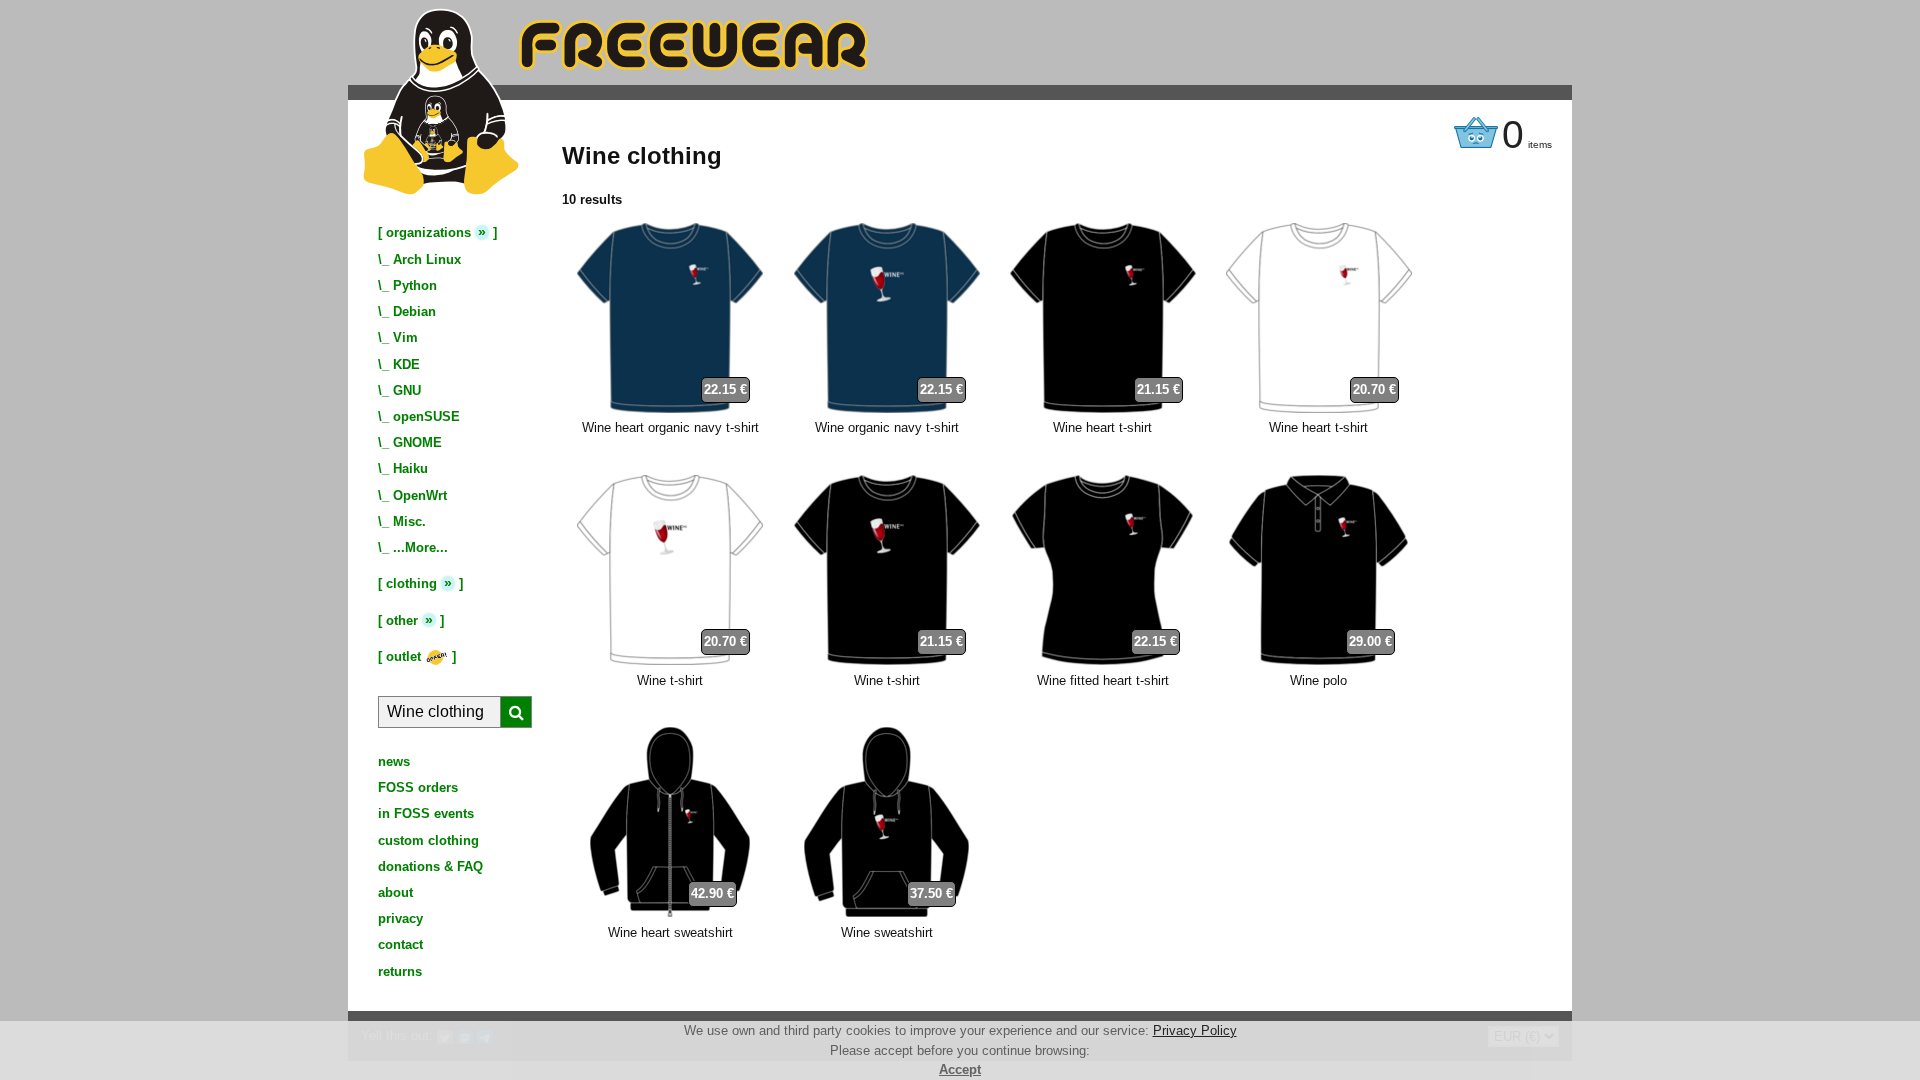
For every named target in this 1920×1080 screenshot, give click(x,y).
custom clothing (428, 840)
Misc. (409, 521)
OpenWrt (420, 495)
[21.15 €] (1103, 408)
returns (400, 971)
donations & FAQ (430, 866)
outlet (405, 656)
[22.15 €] (670, 408)
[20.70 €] (1319, 408)
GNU (407, 390)
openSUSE (426, 416)
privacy (400, 918)
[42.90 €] (670, 912)
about (395, 892)
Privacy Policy (1195, 1030)
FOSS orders (418, 787)
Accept (960, 1069)
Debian (414, 311)
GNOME (417, 442)
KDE (406, 364)
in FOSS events (426, 813)
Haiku (410, 468)
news (394, 761)
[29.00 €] (1318, 660)
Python (415, 285)
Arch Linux (427, 259)
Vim (405, 337)
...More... (420, 547)
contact (400, 944)
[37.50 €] (886, 912)
